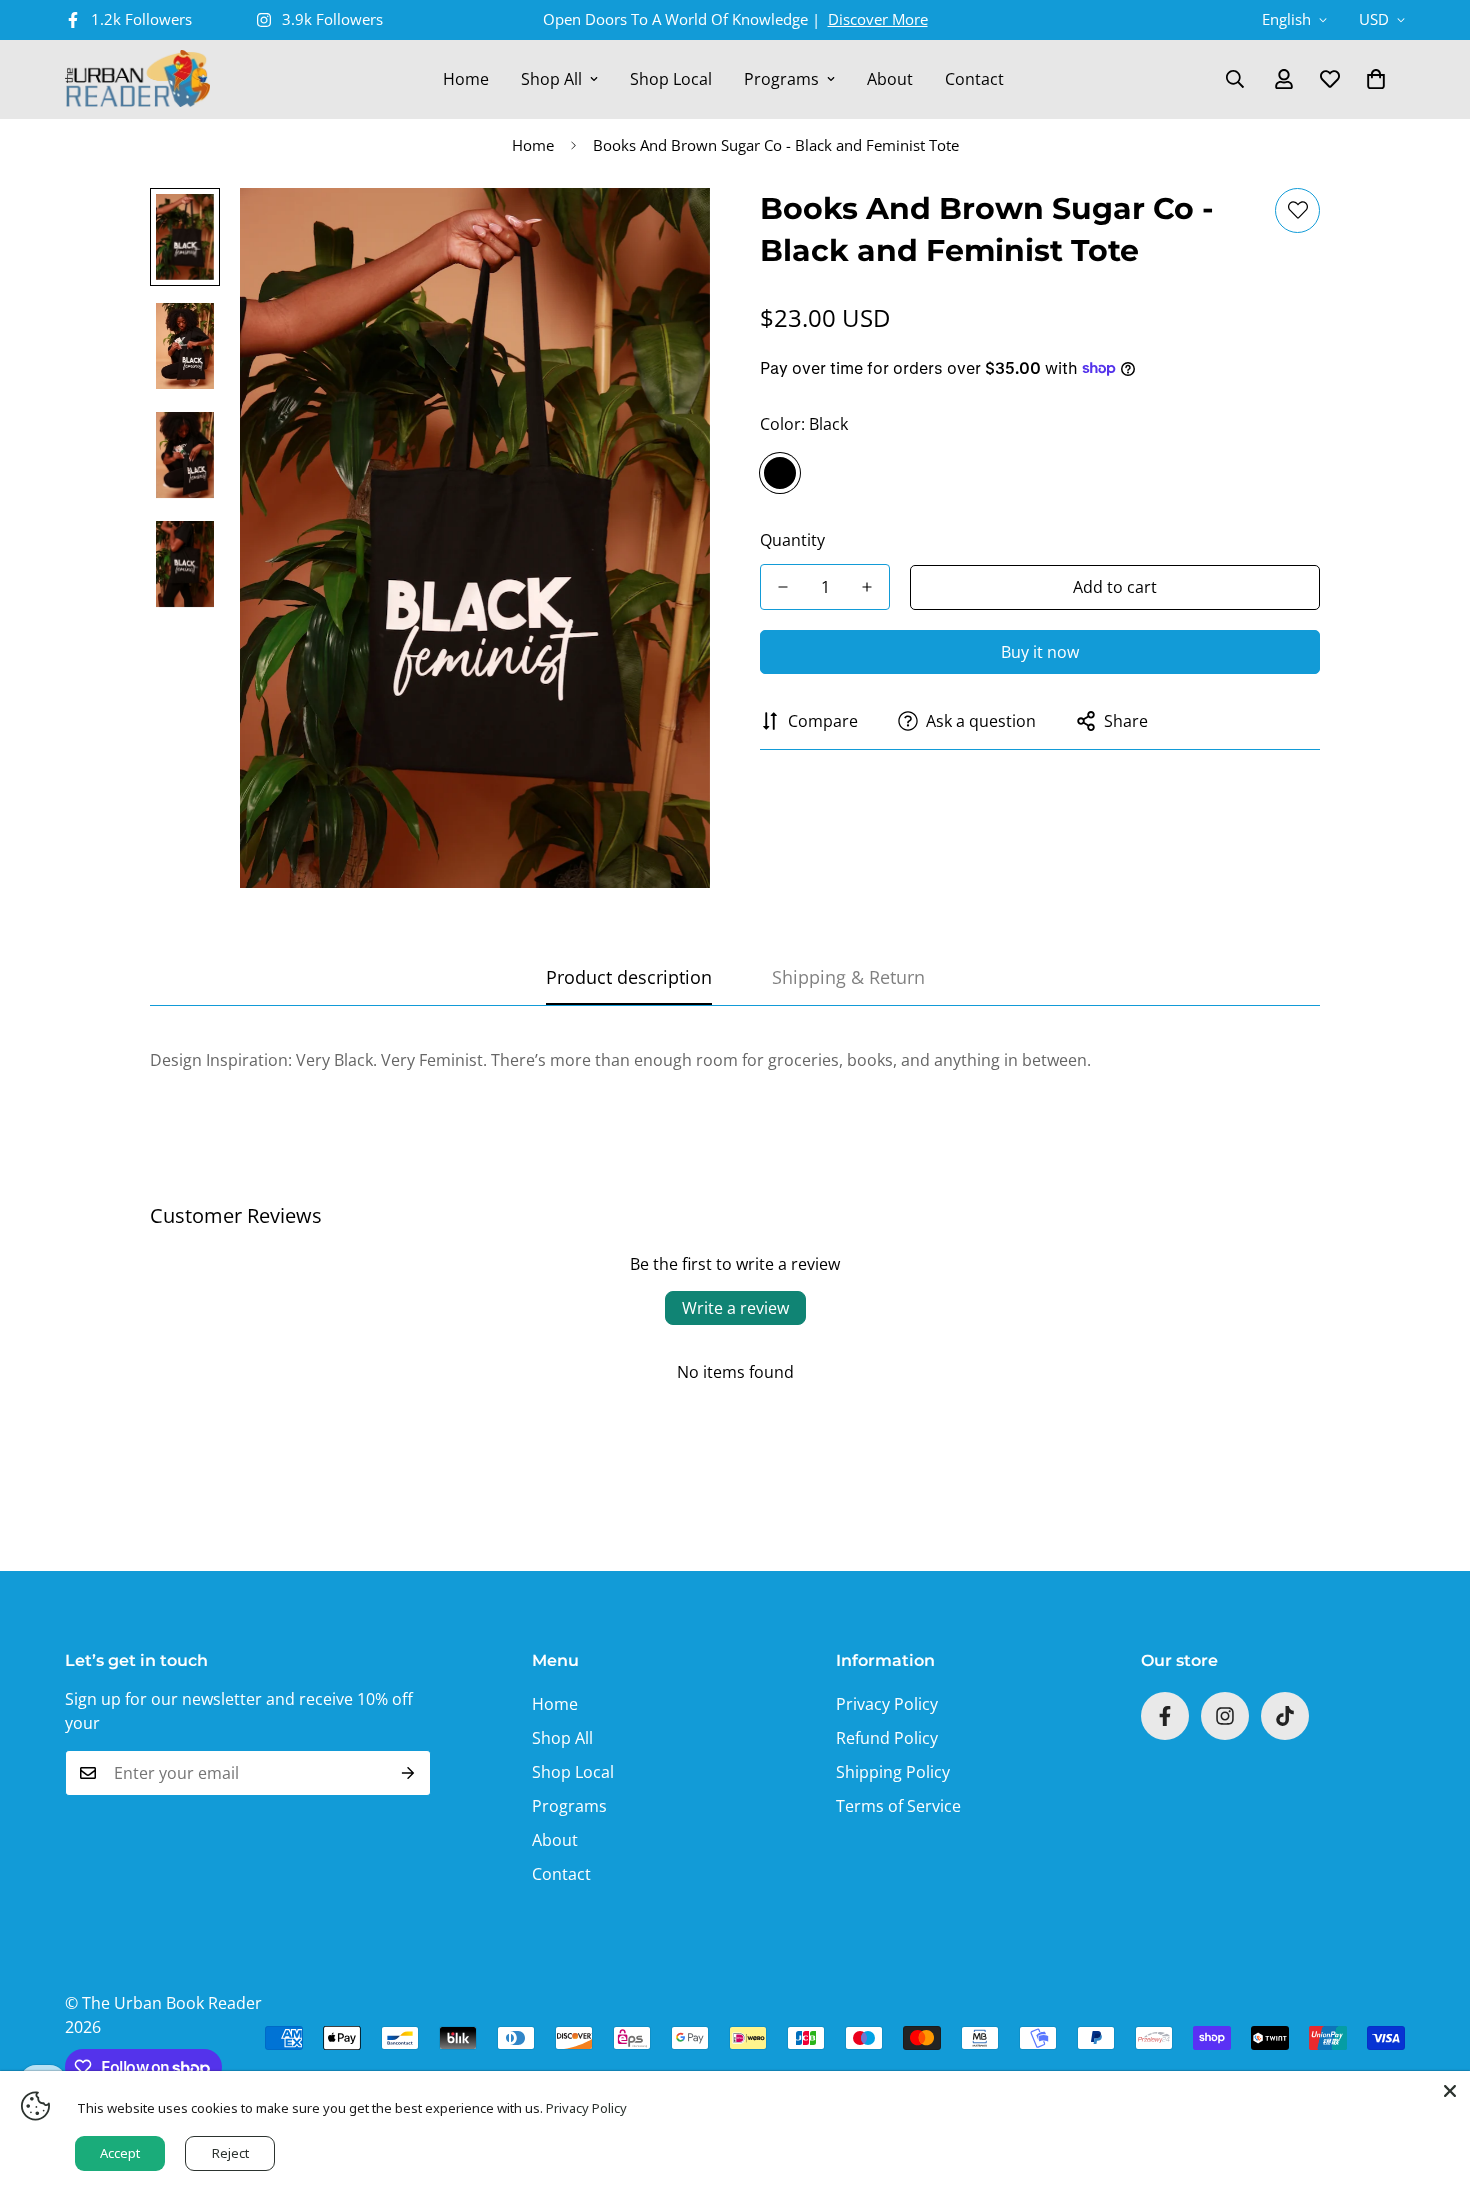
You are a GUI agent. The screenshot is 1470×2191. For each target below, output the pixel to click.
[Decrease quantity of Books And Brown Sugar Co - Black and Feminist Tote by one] (783, 587)
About (890, 79)
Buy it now (1040, 652)
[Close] (1450, 2091)
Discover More (878, 19)
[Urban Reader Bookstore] (137, 79)
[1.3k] (1285, 1716)
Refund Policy (887, 1738)
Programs (781, 79)
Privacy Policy (887, 1704)
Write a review (735, 1308)
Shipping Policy (893, 1772)
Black (780, 473)
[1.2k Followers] (1165, 1716)
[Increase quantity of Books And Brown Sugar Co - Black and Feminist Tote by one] (867, 587)
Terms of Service (898, 1806)
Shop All (551, 79)
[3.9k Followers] (1225, 1716)
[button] (1376, 79)
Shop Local (671, 79)
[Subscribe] (408, 1773)
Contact (974, 79)
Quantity (792, 540)
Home (466, 79)
